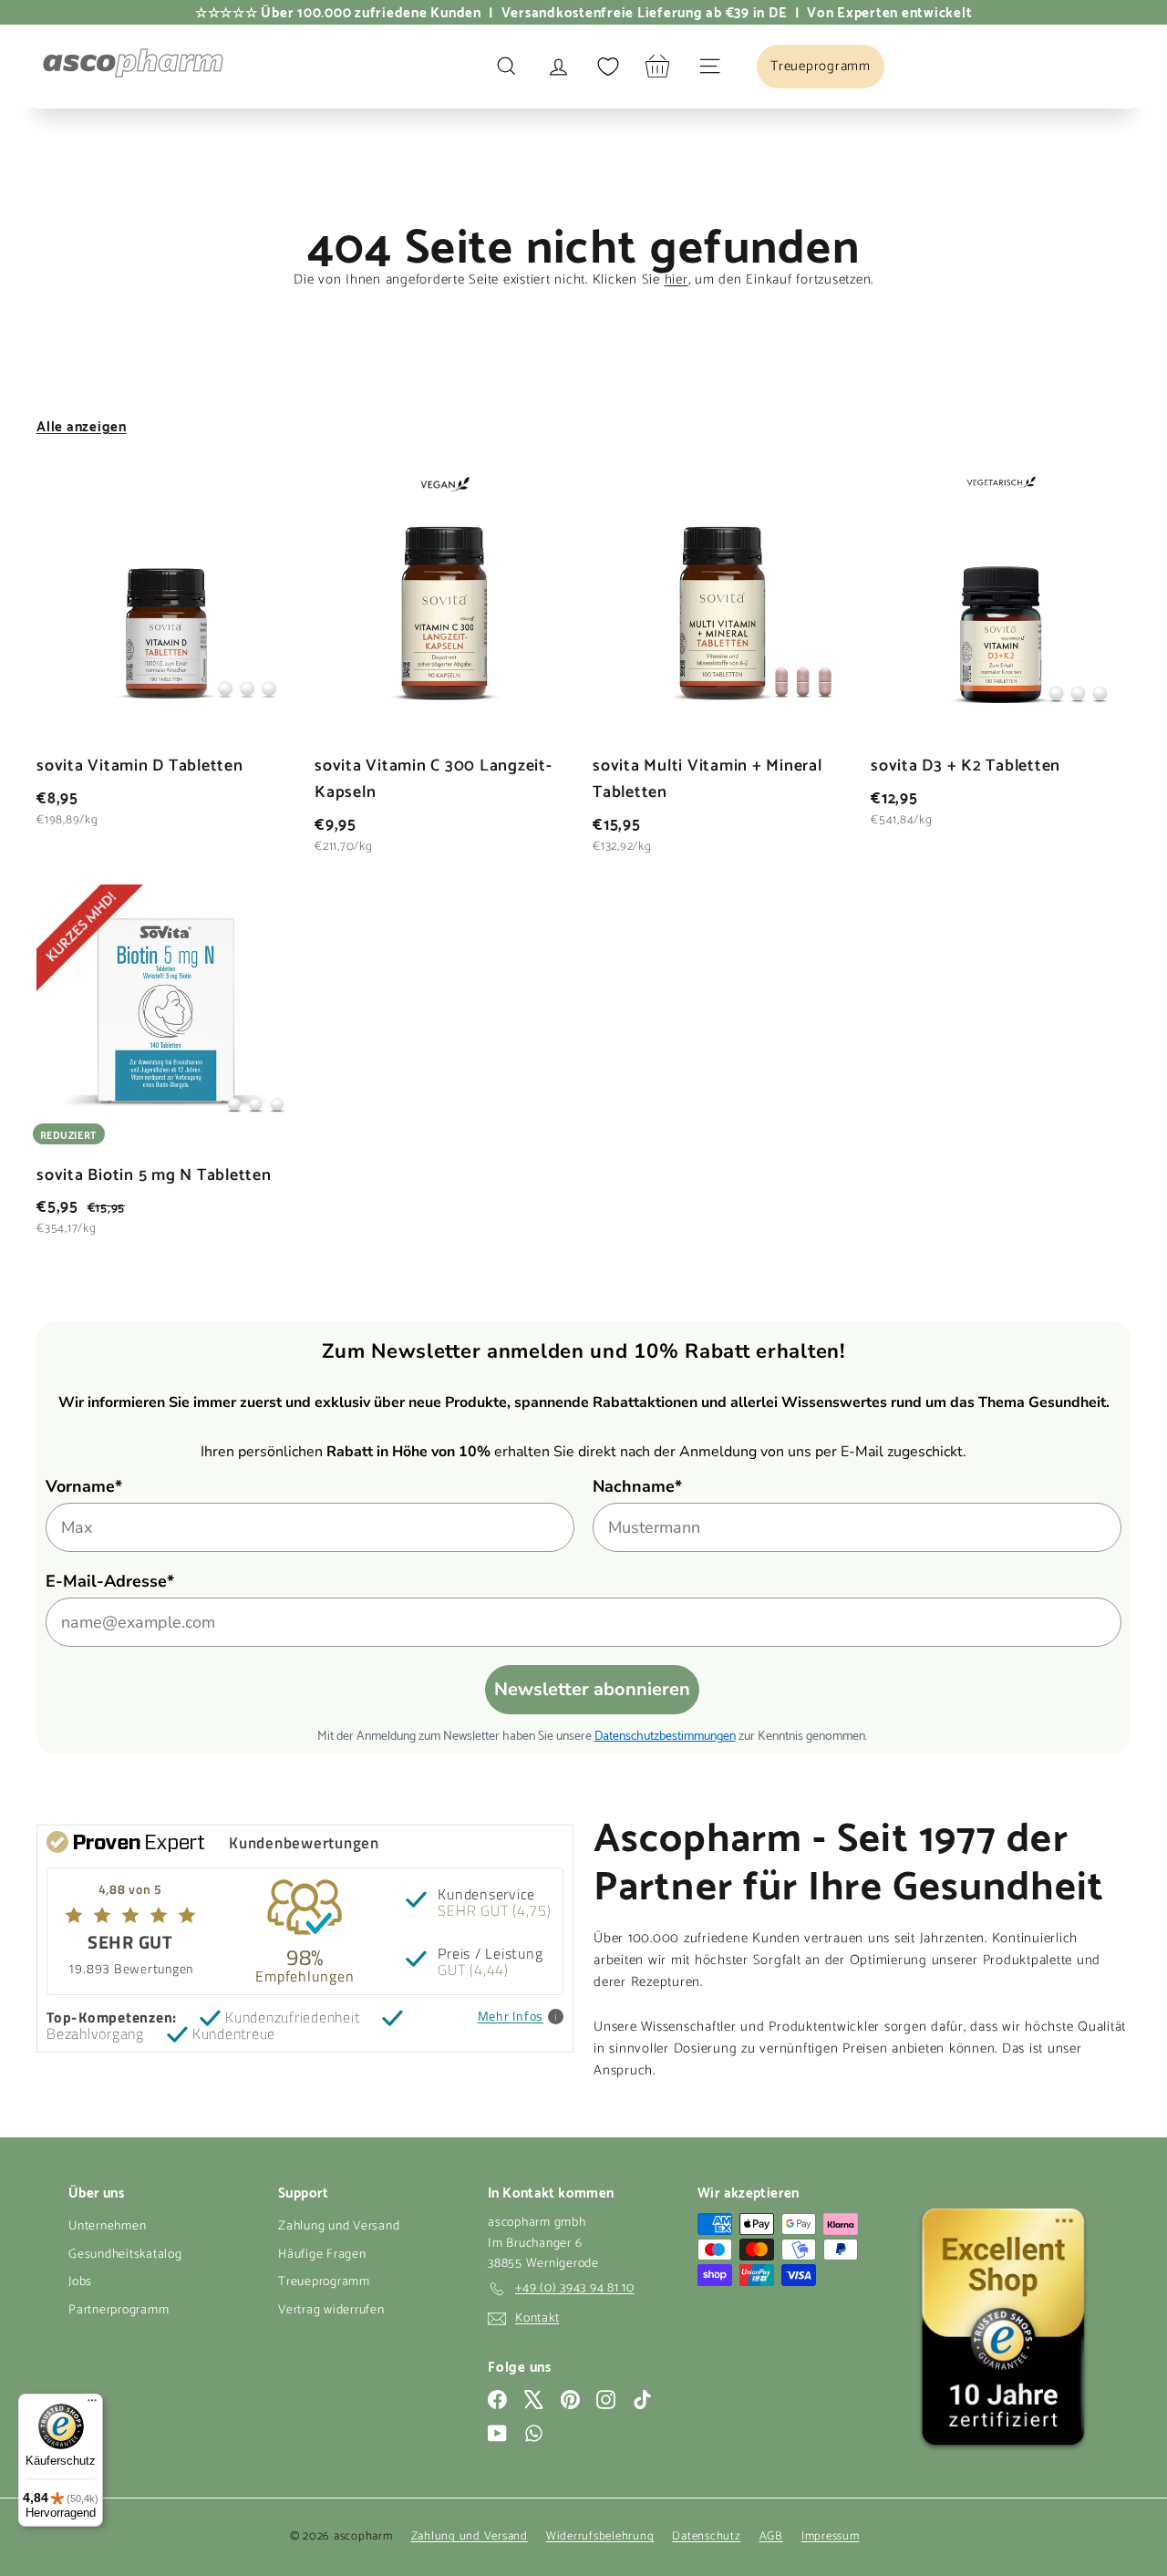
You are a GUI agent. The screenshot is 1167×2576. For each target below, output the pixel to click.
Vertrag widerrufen (331, 2310)
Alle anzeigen (82, 425)
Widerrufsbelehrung (600, 2536)
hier (676, 279)
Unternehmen (107, 2226)
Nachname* (637, 1486)
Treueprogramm (324, 2282)
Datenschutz (706, 2536)
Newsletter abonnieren (592, 1689)
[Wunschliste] (608, 67)
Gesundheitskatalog (125, 2255)
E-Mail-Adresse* (110, 1581)
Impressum (831, 2536)
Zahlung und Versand (339, 2226)
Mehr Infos (511, 2017)
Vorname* (84, 1486)
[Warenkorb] (658, 66)
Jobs (80, 2282)
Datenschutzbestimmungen (665, 1734)
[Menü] (92, 2405)
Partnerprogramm (119, 2310)
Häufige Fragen (322, 2255)
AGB (771, 2536)
